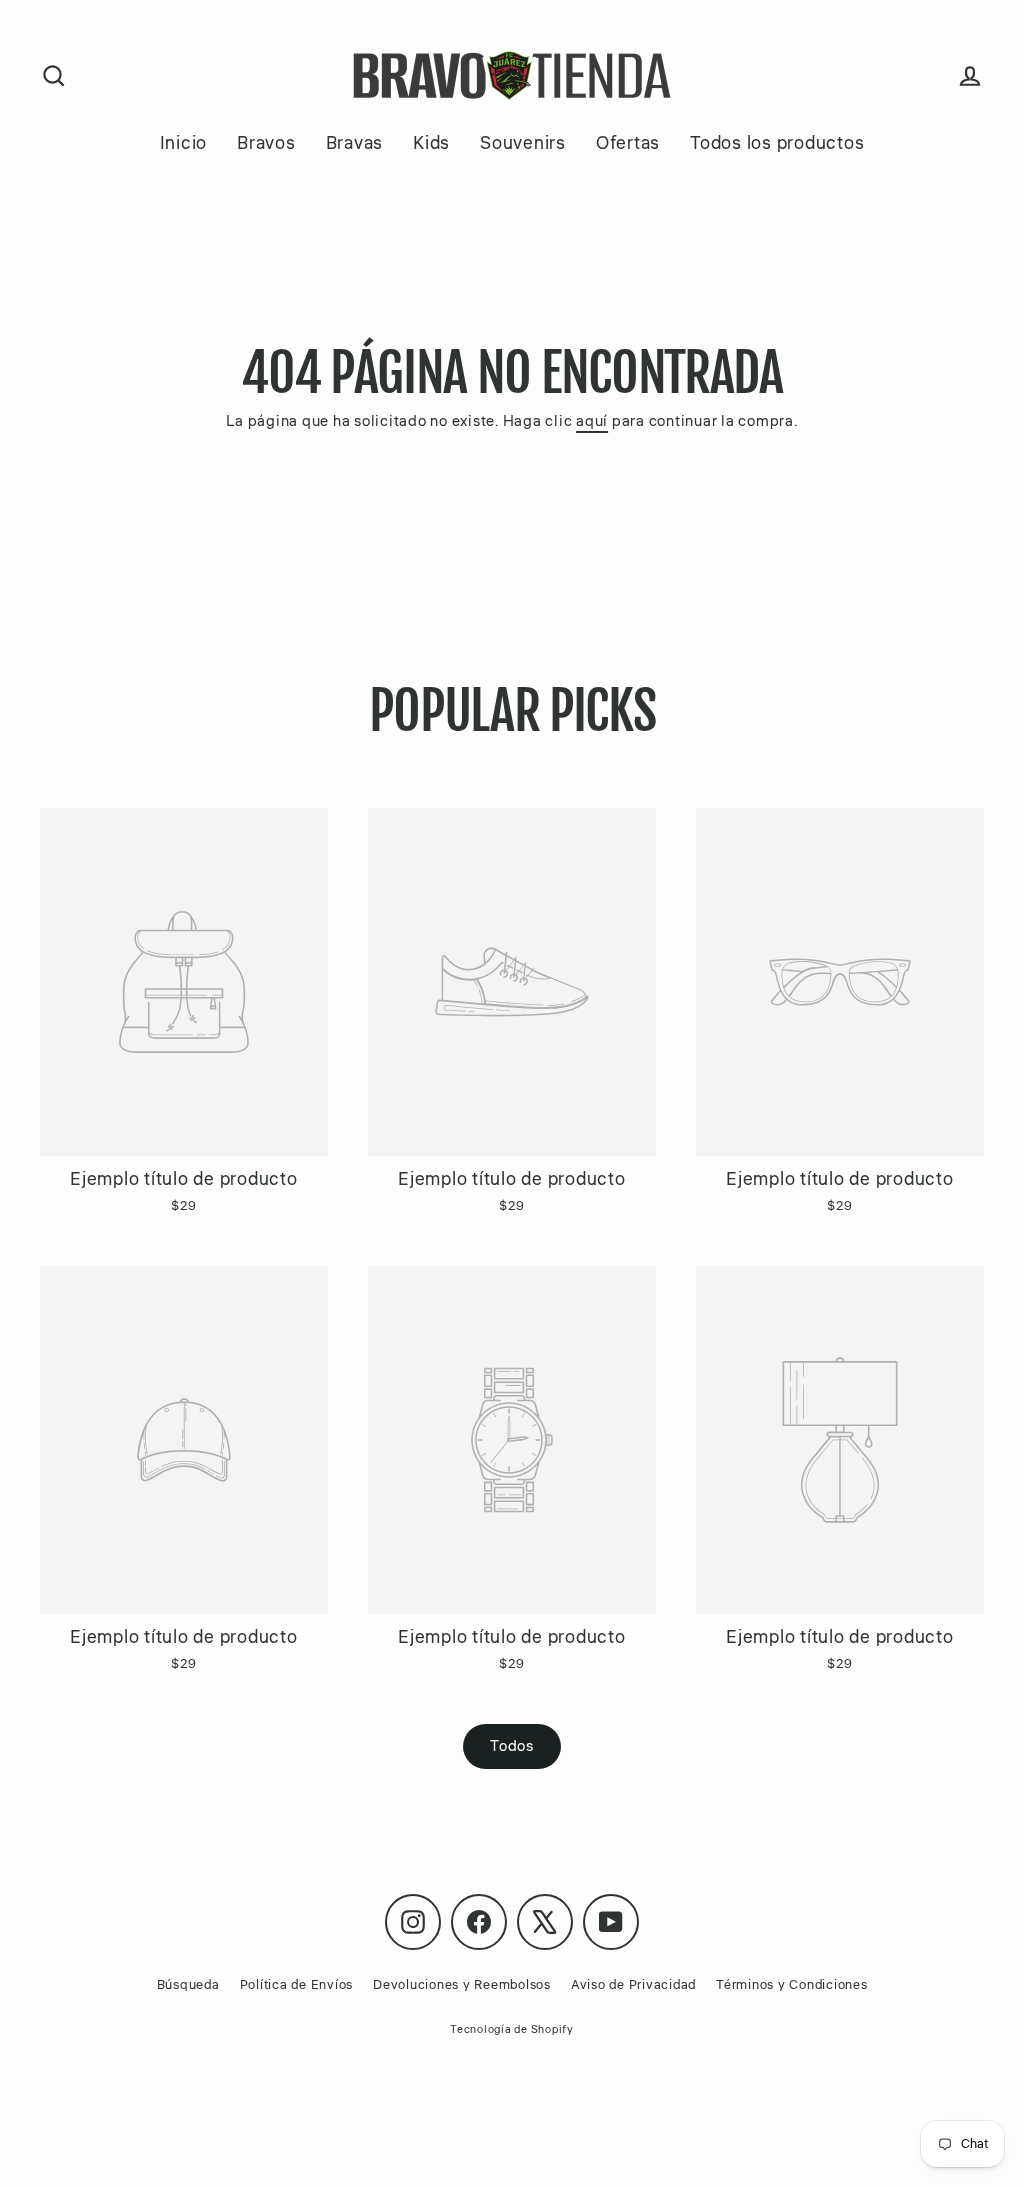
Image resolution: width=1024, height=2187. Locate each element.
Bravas (355, 143)
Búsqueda (188, 1985)
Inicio (184, 143)
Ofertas (628, 143)
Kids (431, 143)
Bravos (266, 143)
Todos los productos (777, 143)
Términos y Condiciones (792, 1985)
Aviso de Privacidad (633, 1985)
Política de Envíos (297, 1985)
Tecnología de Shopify (512, 2029)
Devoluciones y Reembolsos (462, 1985)
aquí (592, 421)
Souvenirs (523, 143)
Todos (512, 1746)
